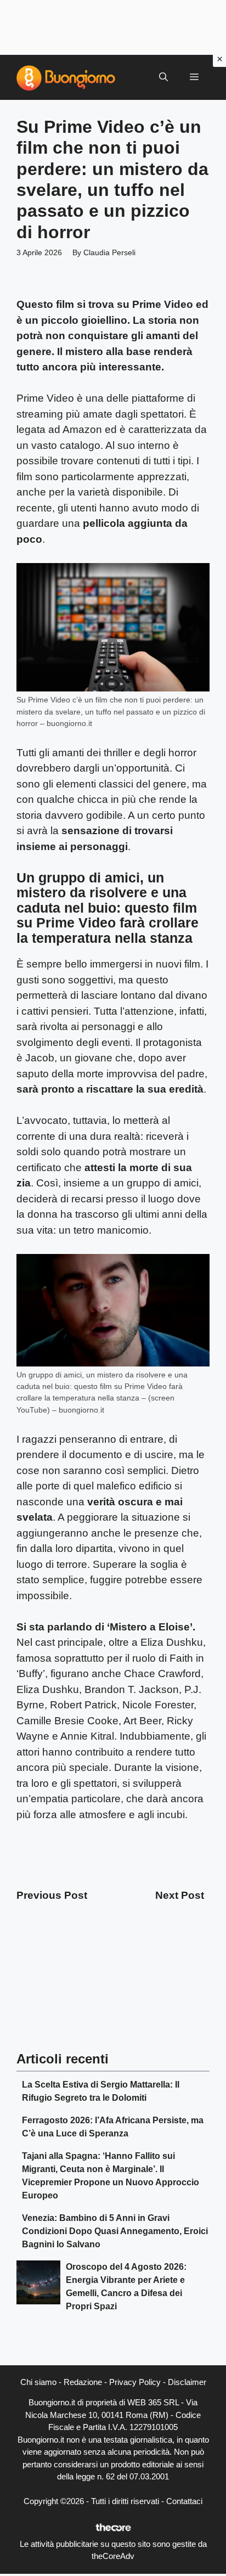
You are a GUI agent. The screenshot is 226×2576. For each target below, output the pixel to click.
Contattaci (184, 2501)
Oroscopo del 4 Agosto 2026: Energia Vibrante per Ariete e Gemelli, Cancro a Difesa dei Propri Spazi (126, 2287)
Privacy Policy (135, 2382)
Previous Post (52, 1895)
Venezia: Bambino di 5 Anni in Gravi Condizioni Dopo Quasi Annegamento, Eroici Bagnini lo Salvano (115, 2231)
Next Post (180, 1895)
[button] (163, 77)
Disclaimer (187, 2382)
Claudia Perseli (109, 252)
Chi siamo (38, 2382)
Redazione (83, 2382)
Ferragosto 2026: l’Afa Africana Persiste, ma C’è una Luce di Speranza (113, 2127)
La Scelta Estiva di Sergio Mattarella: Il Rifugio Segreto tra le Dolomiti (101, 2091)
